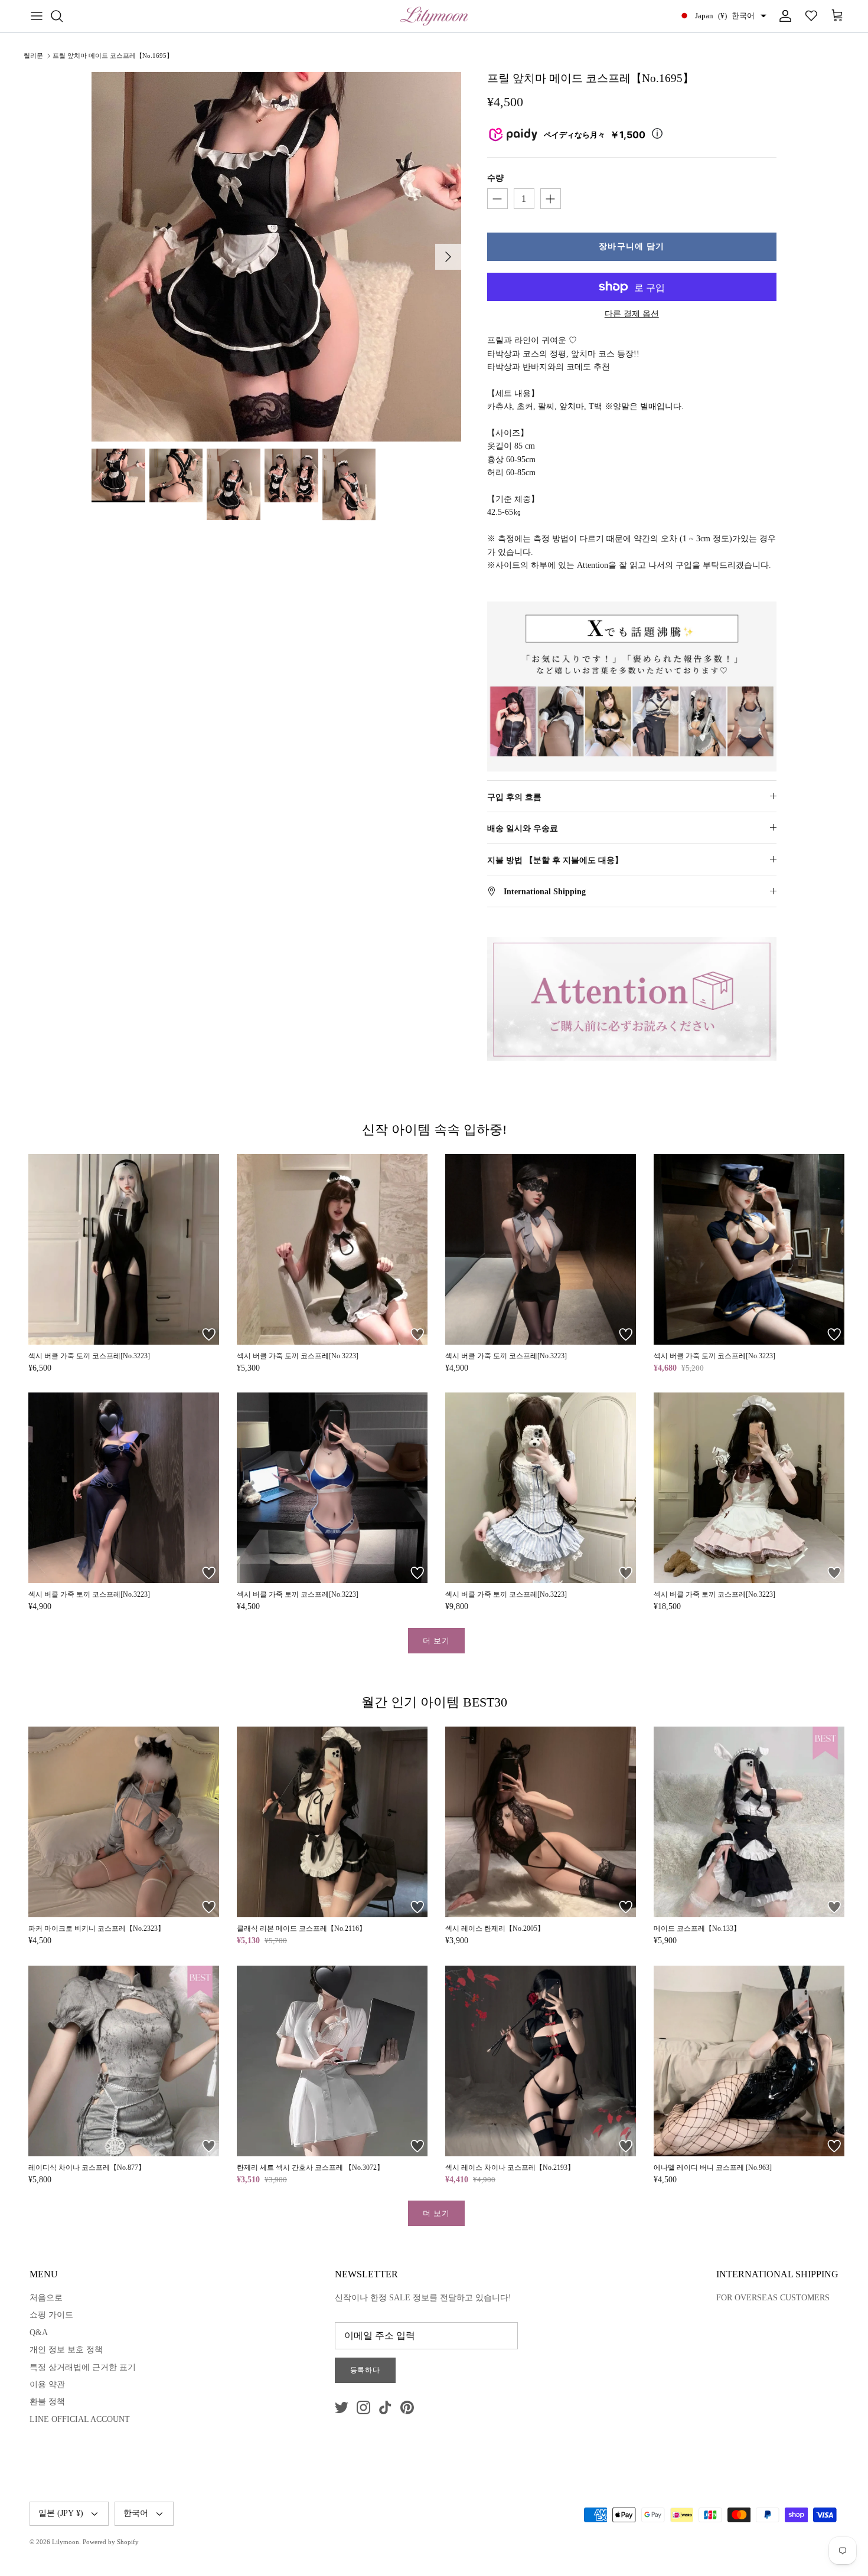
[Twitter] (342, 2407)
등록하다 (366, 2370)
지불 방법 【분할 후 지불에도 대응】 (555, 860)
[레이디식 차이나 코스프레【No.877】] (124, 2061)
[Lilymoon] (434, 16)
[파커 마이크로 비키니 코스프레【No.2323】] (124, 1822)
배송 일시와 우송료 (523, 828)
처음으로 (46, 2298)
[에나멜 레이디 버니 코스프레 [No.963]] (749, 2061)
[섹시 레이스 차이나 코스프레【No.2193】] (541, 2061)
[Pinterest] (407, 2407)
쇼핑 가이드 (51, 2315)
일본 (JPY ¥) (61, 2513)
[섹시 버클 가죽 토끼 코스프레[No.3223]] (124, 1249)
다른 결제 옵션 (632, 314)
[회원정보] (783, 16)
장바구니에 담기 (632, 246)
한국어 (136, 2513)
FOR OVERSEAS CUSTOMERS (773, 2298)
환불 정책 (47, 2402)
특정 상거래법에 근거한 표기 (83, 2367)
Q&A (39, 2333)
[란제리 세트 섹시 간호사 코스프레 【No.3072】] (332, 2061)
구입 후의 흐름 (514, 797)
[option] (276, 257)
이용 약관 (47, 2384)
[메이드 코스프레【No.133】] (749, 1822)
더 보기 (436, 1641)
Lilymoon (66, 2542)
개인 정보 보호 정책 (66, 2350)
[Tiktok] (385, 2407)
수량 (495, 178)
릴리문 (33, 55)
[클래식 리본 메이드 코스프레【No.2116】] (332, 1822)
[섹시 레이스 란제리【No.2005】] (541, 1822)
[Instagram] (363, 2407)
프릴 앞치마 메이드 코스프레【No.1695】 (113, 55)
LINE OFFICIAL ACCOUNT (80, 2419)
